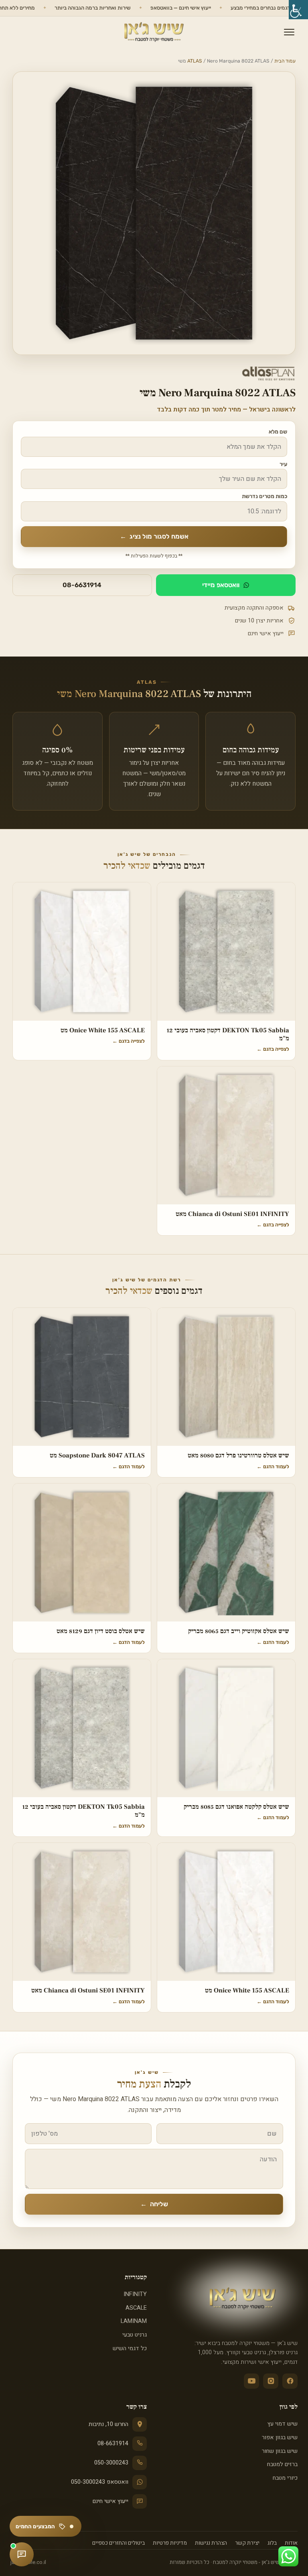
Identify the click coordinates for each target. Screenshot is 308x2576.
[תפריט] (289, 32)
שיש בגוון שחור (280, 2451)
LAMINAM (134, 2321)
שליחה (154, 2204)
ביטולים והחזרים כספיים (119, 2543)
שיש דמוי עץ (283, 2424)
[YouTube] (251, 2381)
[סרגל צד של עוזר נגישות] (298, 10)
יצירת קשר (247, 2543)
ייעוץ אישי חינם (110, 2501)
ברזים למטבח (282, 2464)
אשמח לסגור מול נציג (154, 536)
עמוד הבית (285, 61)
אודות (291, 2543)
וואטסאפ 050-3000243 (100, 2482)
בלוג (272, 2543)
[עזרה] (22, 2554)
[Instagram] (271, 2381)
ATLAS (195, 61)
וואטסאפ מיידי (221, 585)
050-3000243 (111, 2463)
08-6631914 (82, 585)
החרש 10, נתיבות (108, 2424)
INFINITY (135, 2294)
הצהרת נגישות (211, 2543)
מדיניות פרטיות (170, 2543)
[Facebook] (290, 2381)
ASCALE (136, 2308)
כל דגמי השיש (130, 2348)
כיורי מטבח (285, 2478)
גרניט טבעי (135, 2335)
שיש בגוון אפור (280, 2437)
